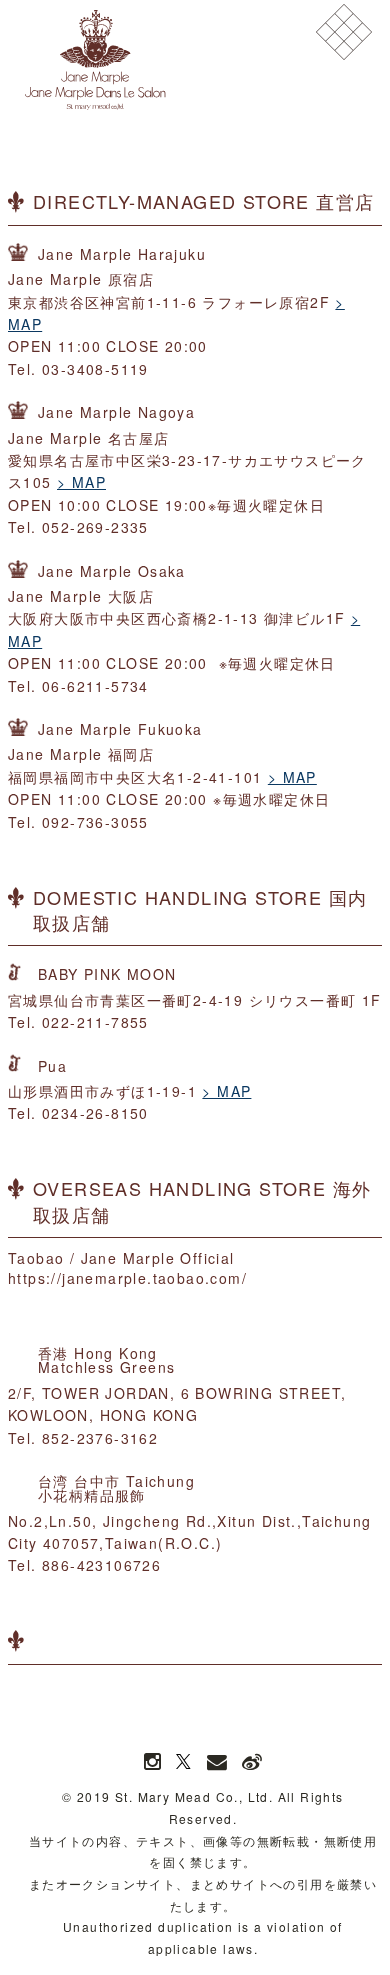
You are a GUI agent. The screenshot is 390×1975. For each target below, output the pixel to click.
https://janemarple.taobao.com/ (127, 1278)
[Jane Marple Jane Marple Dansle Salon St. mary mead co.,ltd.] (95, 60)
